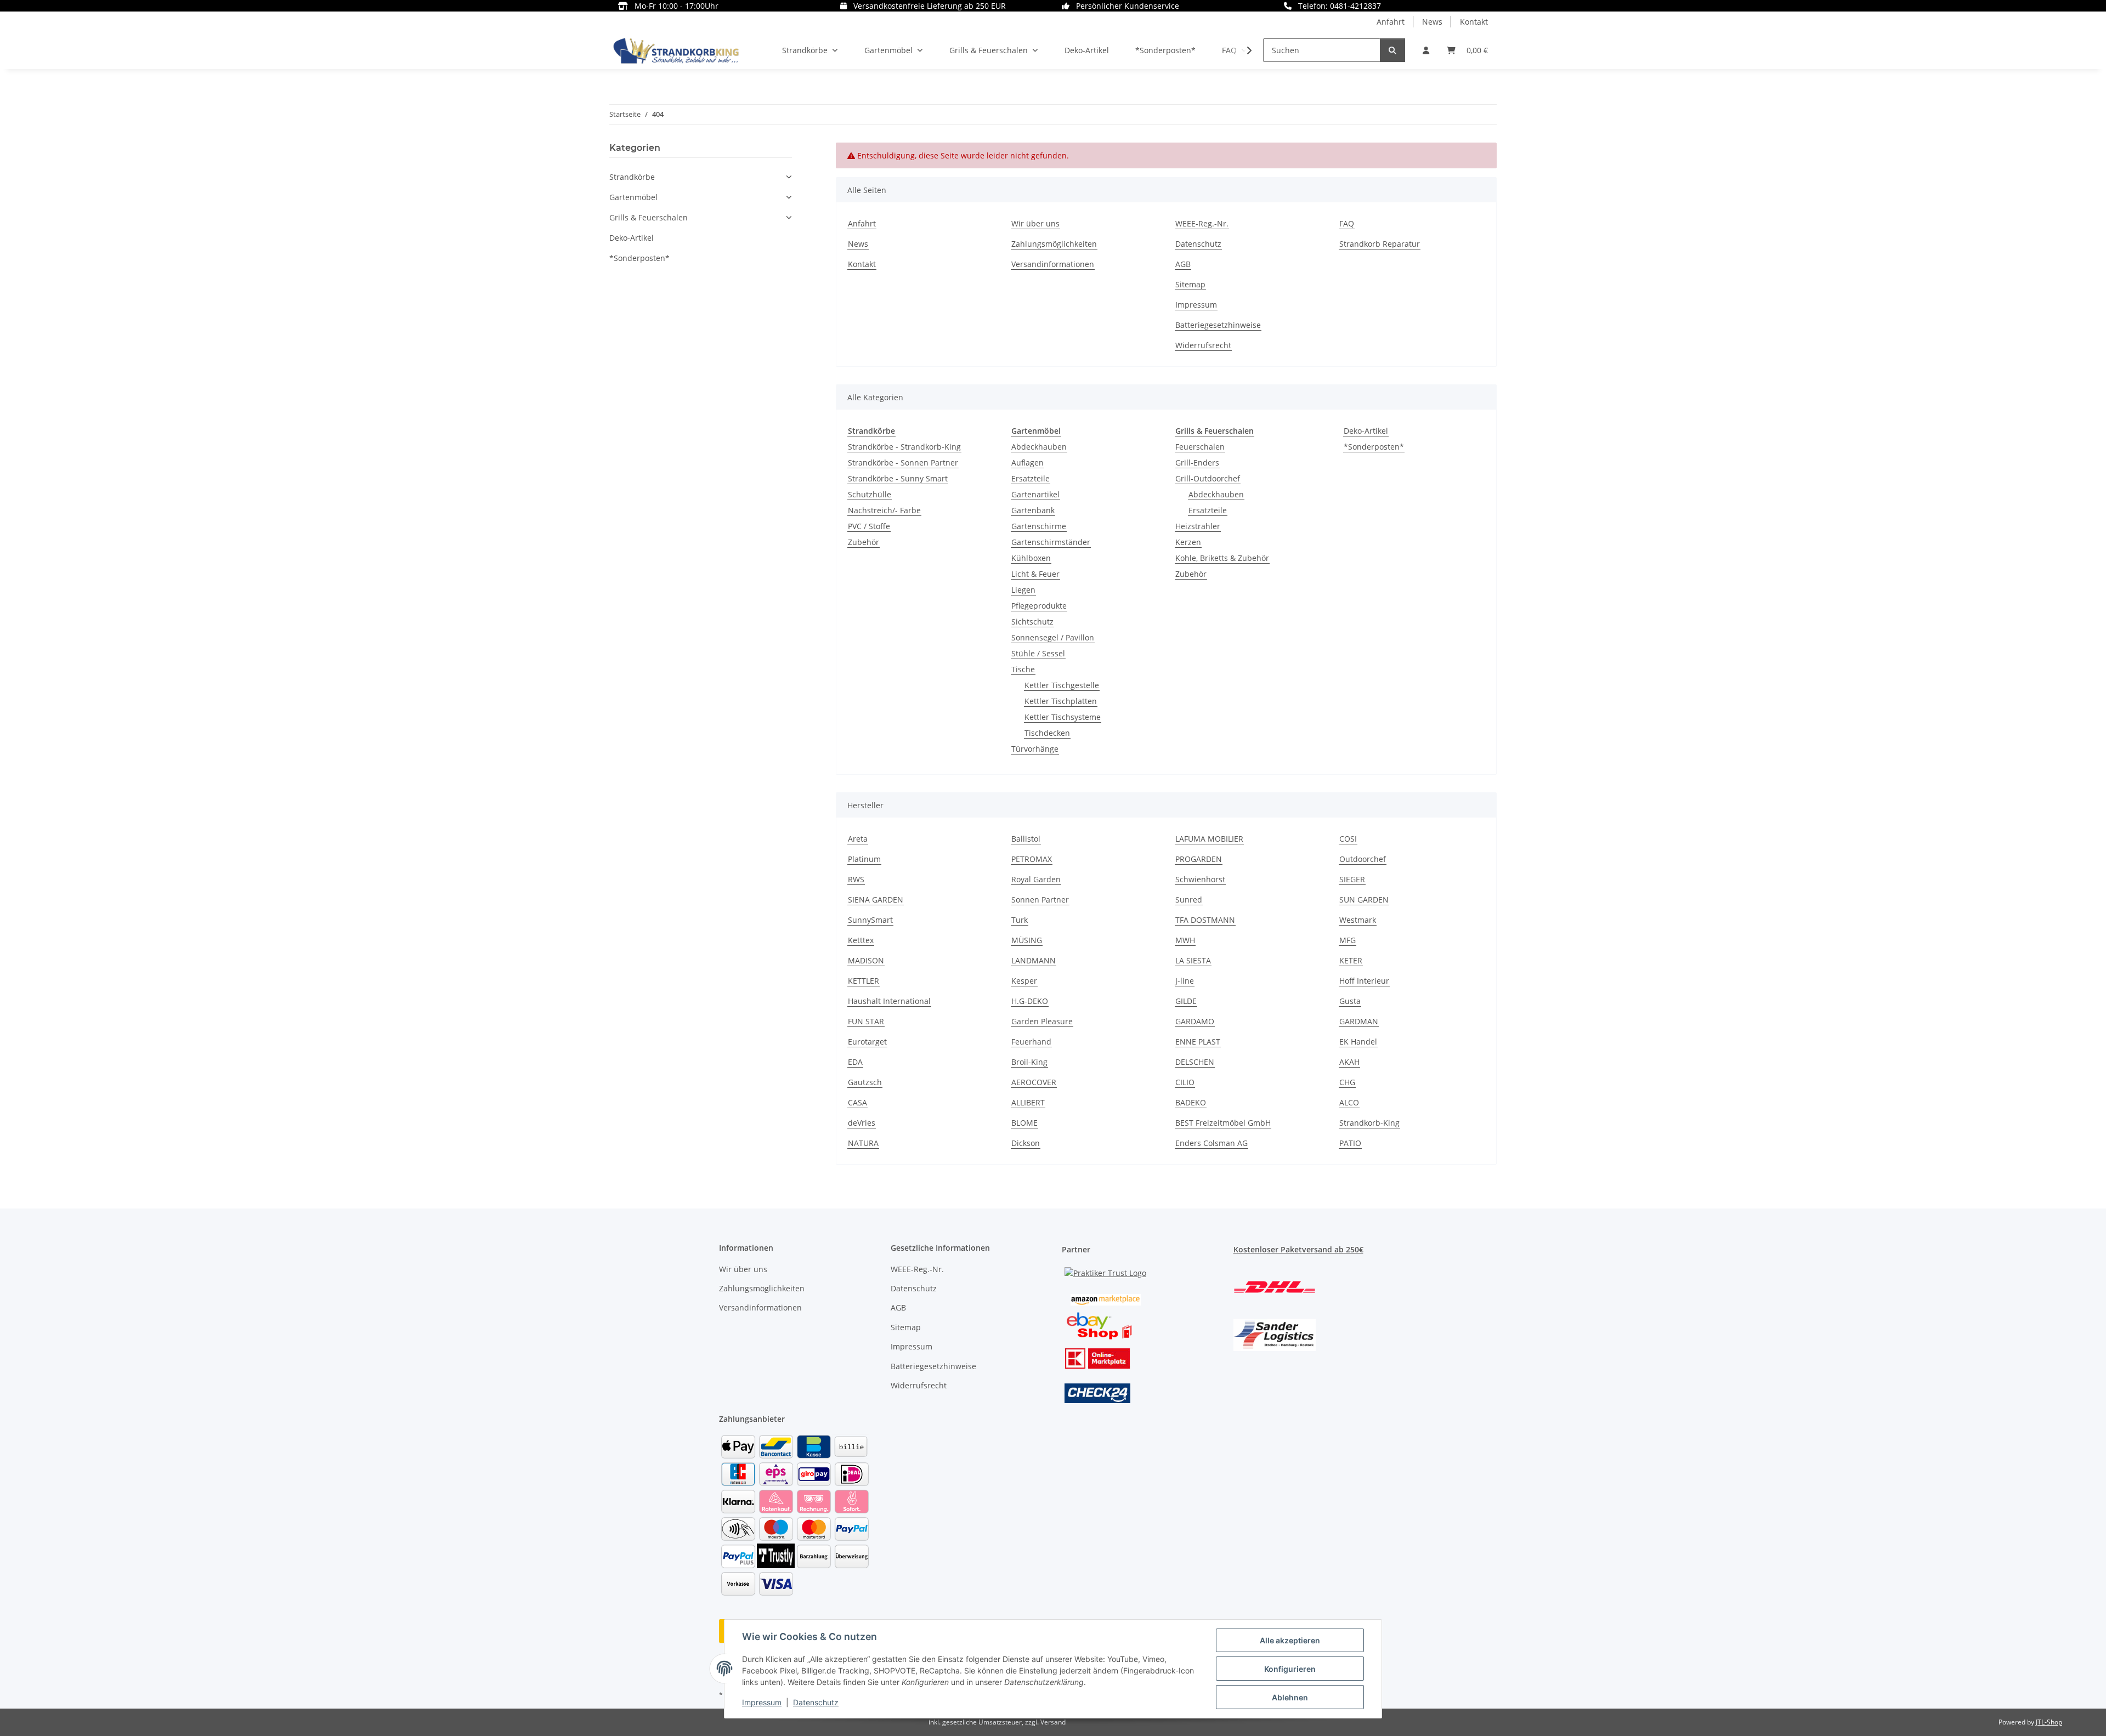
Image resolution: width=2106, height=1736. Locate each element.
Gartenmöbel (633, 197)
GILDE (1186, 1001)
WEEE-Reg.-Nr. (1202, 223)
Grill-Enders (1197, 463)
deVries (862, 1123)
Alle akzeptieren (1290, 1640)
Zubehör (864, 542)
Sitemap (1190, 284)
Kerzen (1188, 542)
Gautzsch (865, 1082)
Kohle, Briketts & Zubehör (1222, 558)
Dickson (1026, 1143)
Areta (858, 839)
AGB (1183, 264)
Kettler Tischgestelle (1062, 685)
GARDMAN (1359, 1021)
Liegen (1023, 590)
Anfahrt (1391, 22)
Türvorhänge (1035, 749)
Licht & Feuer (1035, 574)
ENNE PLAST (1198, 1042)
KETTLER (864, 981)
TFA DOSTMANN (1205, 920)
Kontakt (1474, 22)
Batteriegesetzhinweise (1218, 325)
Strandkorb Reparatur (1380, 244)
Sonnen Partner (1040, 900)
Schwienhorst (1200, 879)
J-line (1185, 981)
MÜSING (1027, 940)
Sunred (1189, 900)
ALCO (1349, 1102)
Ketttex (861, 940)
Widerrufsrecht (1203, 345)
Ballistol (1026, 839)
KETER (1351, 960)
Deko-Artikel (1366, 431)
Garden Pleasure (1042, 1021)
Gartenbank (1033, 510)
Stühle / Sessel (1038, 653)
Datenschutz (816, 1702)
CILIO (1185, 1082)
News (1432, 22)
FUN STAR (866, 1021)
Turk (1020, 920)
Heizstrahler (1198, 526)
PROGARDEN (1199, 859)
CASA (857, 1102)
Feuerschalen (1200, 447)
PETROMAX (1032, 859)
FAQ (1347, 223)
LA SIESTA (1193, 960)
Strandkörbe (632, 177)
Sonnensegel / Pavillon (1053, 637)
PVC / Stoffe (869, 526)
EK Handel (1358, 1042)
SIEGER (1352, 879)
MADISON (866, 960)
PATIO (1350, 1143)
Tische (1023, 669)
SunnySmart (870, 920)
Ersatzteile (1031, 478)
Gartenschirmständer (1051, 542)
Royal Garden (1036, 879)
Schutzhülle (870, 494)
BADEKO (1191, 1102)
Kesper (1024, 981)
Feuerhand (1031, 1042)
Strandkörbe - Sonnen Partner (903, 463)
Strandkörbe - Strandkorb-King (904, 447)
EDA (855, 1062)
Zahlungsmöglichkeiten (1054, 244)
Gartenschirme (1039, 526)
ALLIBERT (1028, 1102)
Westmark (1358, 920)
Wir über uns (1035, 223)
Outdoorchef (1363, 859)
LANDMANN (1034, 960)
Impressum (762, 1702)
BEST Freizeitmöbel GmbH (1223, 1123)
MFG (1348, 940)
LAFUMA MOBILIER (1209, 839)
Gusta (1350, 1001)
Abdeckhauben (1039, 447)
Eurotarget (867, 1042)
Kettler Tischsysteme (1063, 717)
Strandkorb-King (1369, 1123)
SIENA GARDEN (876, 900)
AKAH (1349, 1062)
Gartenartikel (1035, 494)
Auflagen (1027, 463)
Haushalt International (889, 1001)
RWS (856, 879)
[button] (1426, 50)
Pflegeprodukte (1039, 606)
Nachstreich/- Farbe (884, 510)
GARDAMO (1195, 1021)
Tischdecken (1047, 733)
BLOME (1024, 1123)
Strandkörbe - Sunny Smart (898, 478)
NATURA (863, 1143)
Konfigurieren (1290, 1669)
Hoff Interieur (1364, 981)
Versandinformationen (1053, 264)
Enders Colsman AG (1211, 1143)
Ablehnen (1290, 1697)
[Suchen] (1392, 50)
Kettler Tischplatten (1061, 701)
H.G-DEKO (1030, 1001)
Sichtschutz (1032, 622)
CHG (1347, 1082)
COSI (1348, 839)
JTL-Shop (2049, 1722)
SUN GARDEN (1364, 900)
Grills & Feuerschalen (649, 217)
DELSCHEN (1195, 1062)
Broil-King (1029, 1062)
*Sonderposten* (1374, 447)
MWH (1185, 940)
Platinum (864, 859)
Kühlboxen (1031, 558)
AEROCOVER (1034, 1082)
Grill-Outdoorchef (1208, 478)
